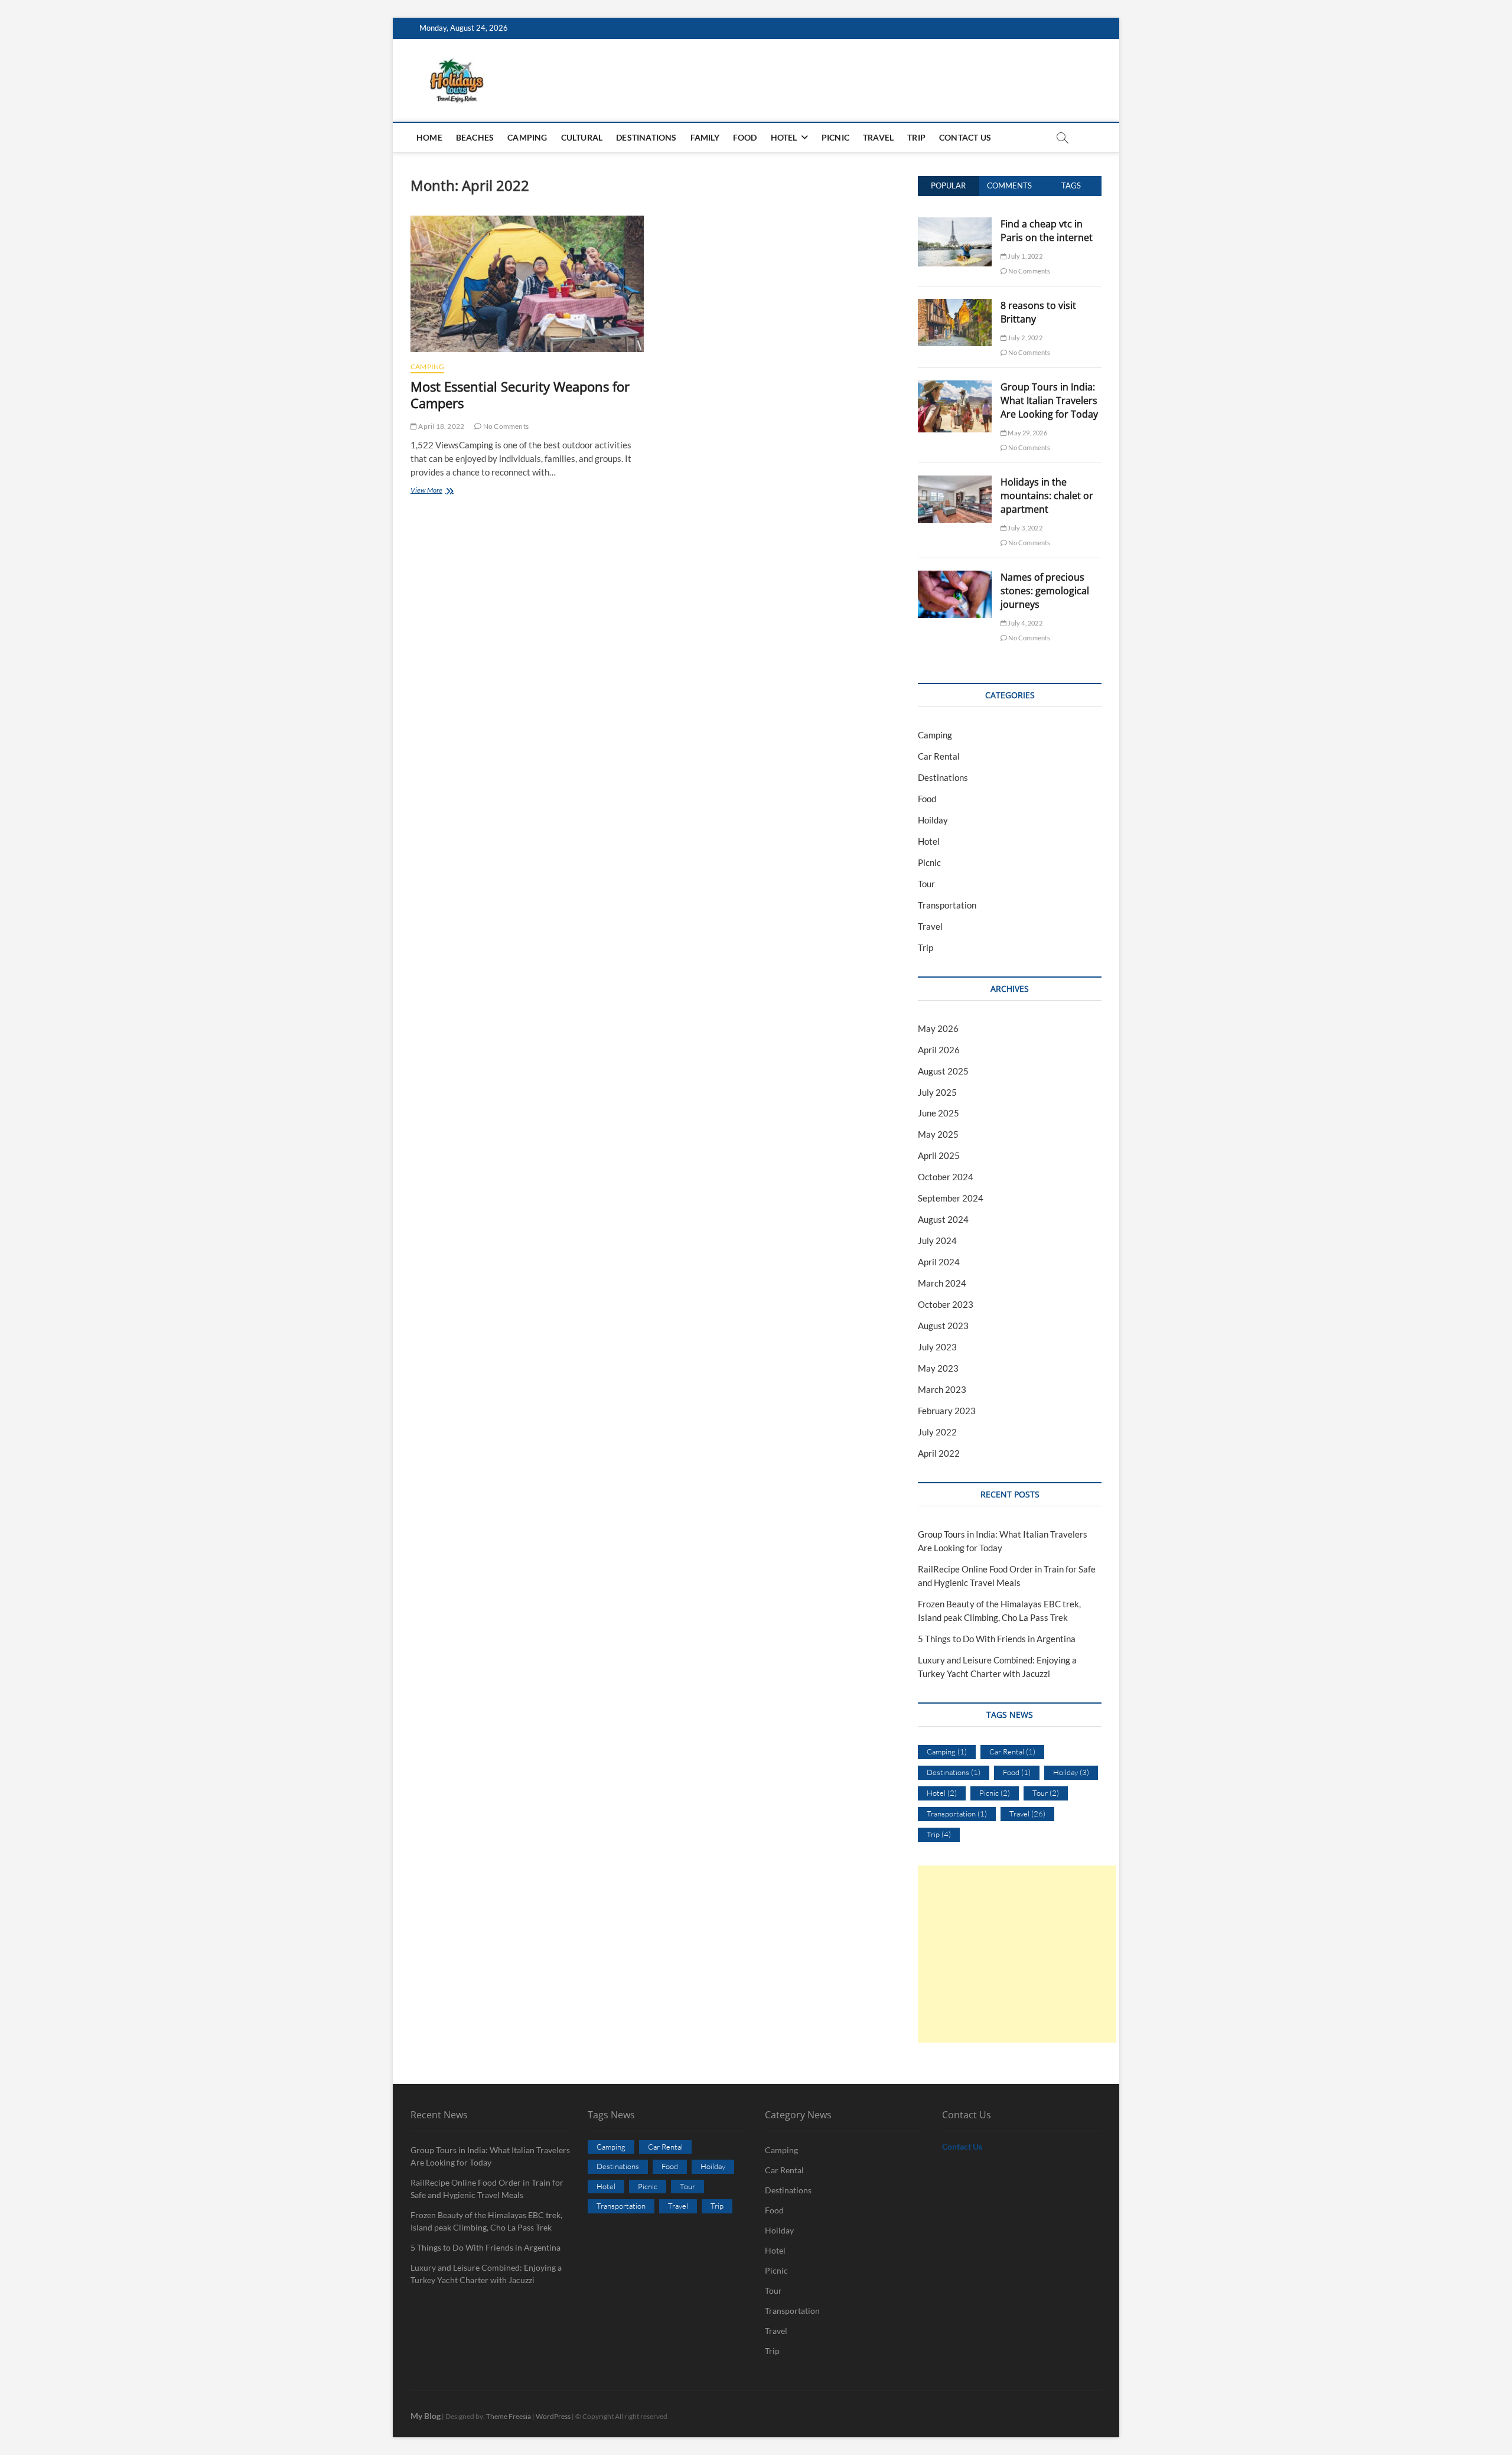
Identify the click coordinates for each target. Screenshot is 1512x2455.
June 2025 (939, 1113)
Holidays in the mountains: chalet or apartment (1047, 496)
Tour (926, 884)
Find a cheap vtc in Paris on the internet (1047, 231)
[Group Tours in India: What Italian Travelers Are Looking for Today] (955, 387)
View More (439, 491)
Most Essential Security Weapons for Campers (520, 395)
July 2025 (937, 1092)
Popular (948, 185)
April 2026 (939, 1050)
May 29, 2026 (1027, 433)
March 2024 (942, 1283)
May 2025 (938, 1134)
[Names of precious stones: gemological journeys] (955, 577)
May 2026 (938, 1028)
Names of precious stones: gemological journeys (1045, 591)
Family (705, 137)
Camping (527, 137)
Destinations (646, 137)
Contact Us (965, 137)
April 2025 (939, 1155)
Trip (916, 137)
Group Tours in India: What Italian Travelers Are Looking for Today (1049, 401)
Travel (878, 137)
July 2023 (937, 1347)
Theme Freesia (509, 2416)
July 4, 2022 (1024, 623)
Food (745, 137)
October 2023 (946, 1304)
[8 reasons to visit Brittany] (955, 305)
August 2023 (943, 1326)
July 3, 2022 (1024, 528)
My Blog (426, 2416)
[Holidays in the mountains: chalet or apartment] (955, 482)
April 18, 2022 (441, 426)
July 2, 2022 (1024, 338)
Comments (1009, 185)
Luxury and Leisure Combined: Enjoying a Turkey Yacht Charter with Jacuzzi (486, 2274)
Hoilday (933, 820)
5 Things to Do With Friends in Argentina (997, 1639)
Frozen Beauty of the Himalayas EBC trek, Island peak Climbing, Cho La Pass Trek (486, 2221)
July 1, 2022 (1024, 256)
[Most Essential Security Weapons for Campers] (527, 284)
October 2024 (946, 1177)
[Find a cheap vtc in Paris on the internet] (955, 224)
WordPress (553, 2416)
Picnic (835, 137)
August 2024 (943, 1219)
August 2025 (943, 1071)
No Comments (505, 426)
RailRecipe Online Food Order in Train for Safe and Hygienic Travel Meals (487, 2189)
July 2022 (937, 1432)
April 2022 (939, 1453)
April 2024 (939, 1262)
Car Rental (939, 756)
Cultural (582, 137)
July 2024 (937, 1240)
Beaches (475, 137)
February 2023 (947, 1411)
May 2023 (938, 1368)
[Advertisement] (1017, 1954)
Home (429, 137)
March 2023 (942, 1389)
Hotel (784, 137)
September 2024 (951, 1198)
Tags (1071, 185)
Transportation (947, 905)
